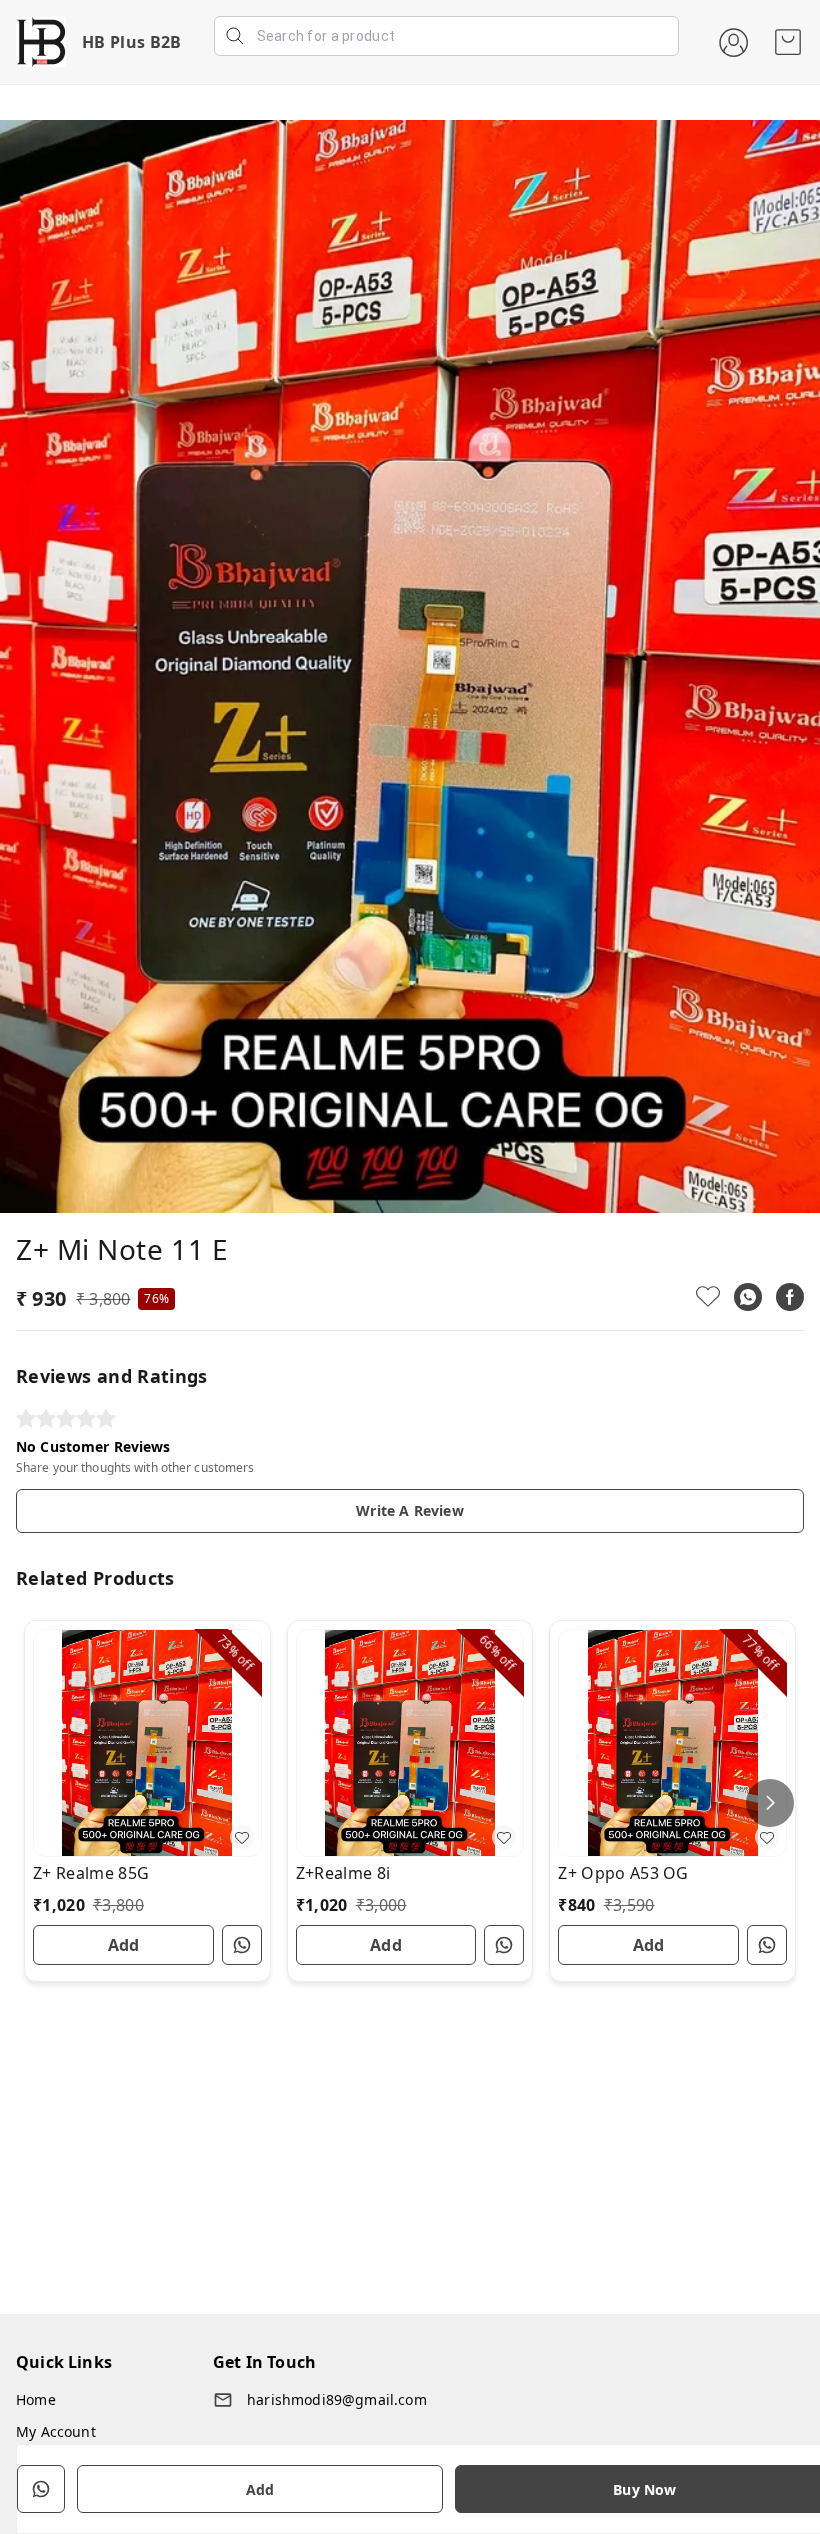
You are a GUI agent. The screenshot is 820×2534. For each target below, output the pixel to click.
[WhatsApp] (748, 1297)
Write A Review (409, 1510)
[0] (788, 42)
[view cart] (788, 42)
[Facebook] (790, 1297)
